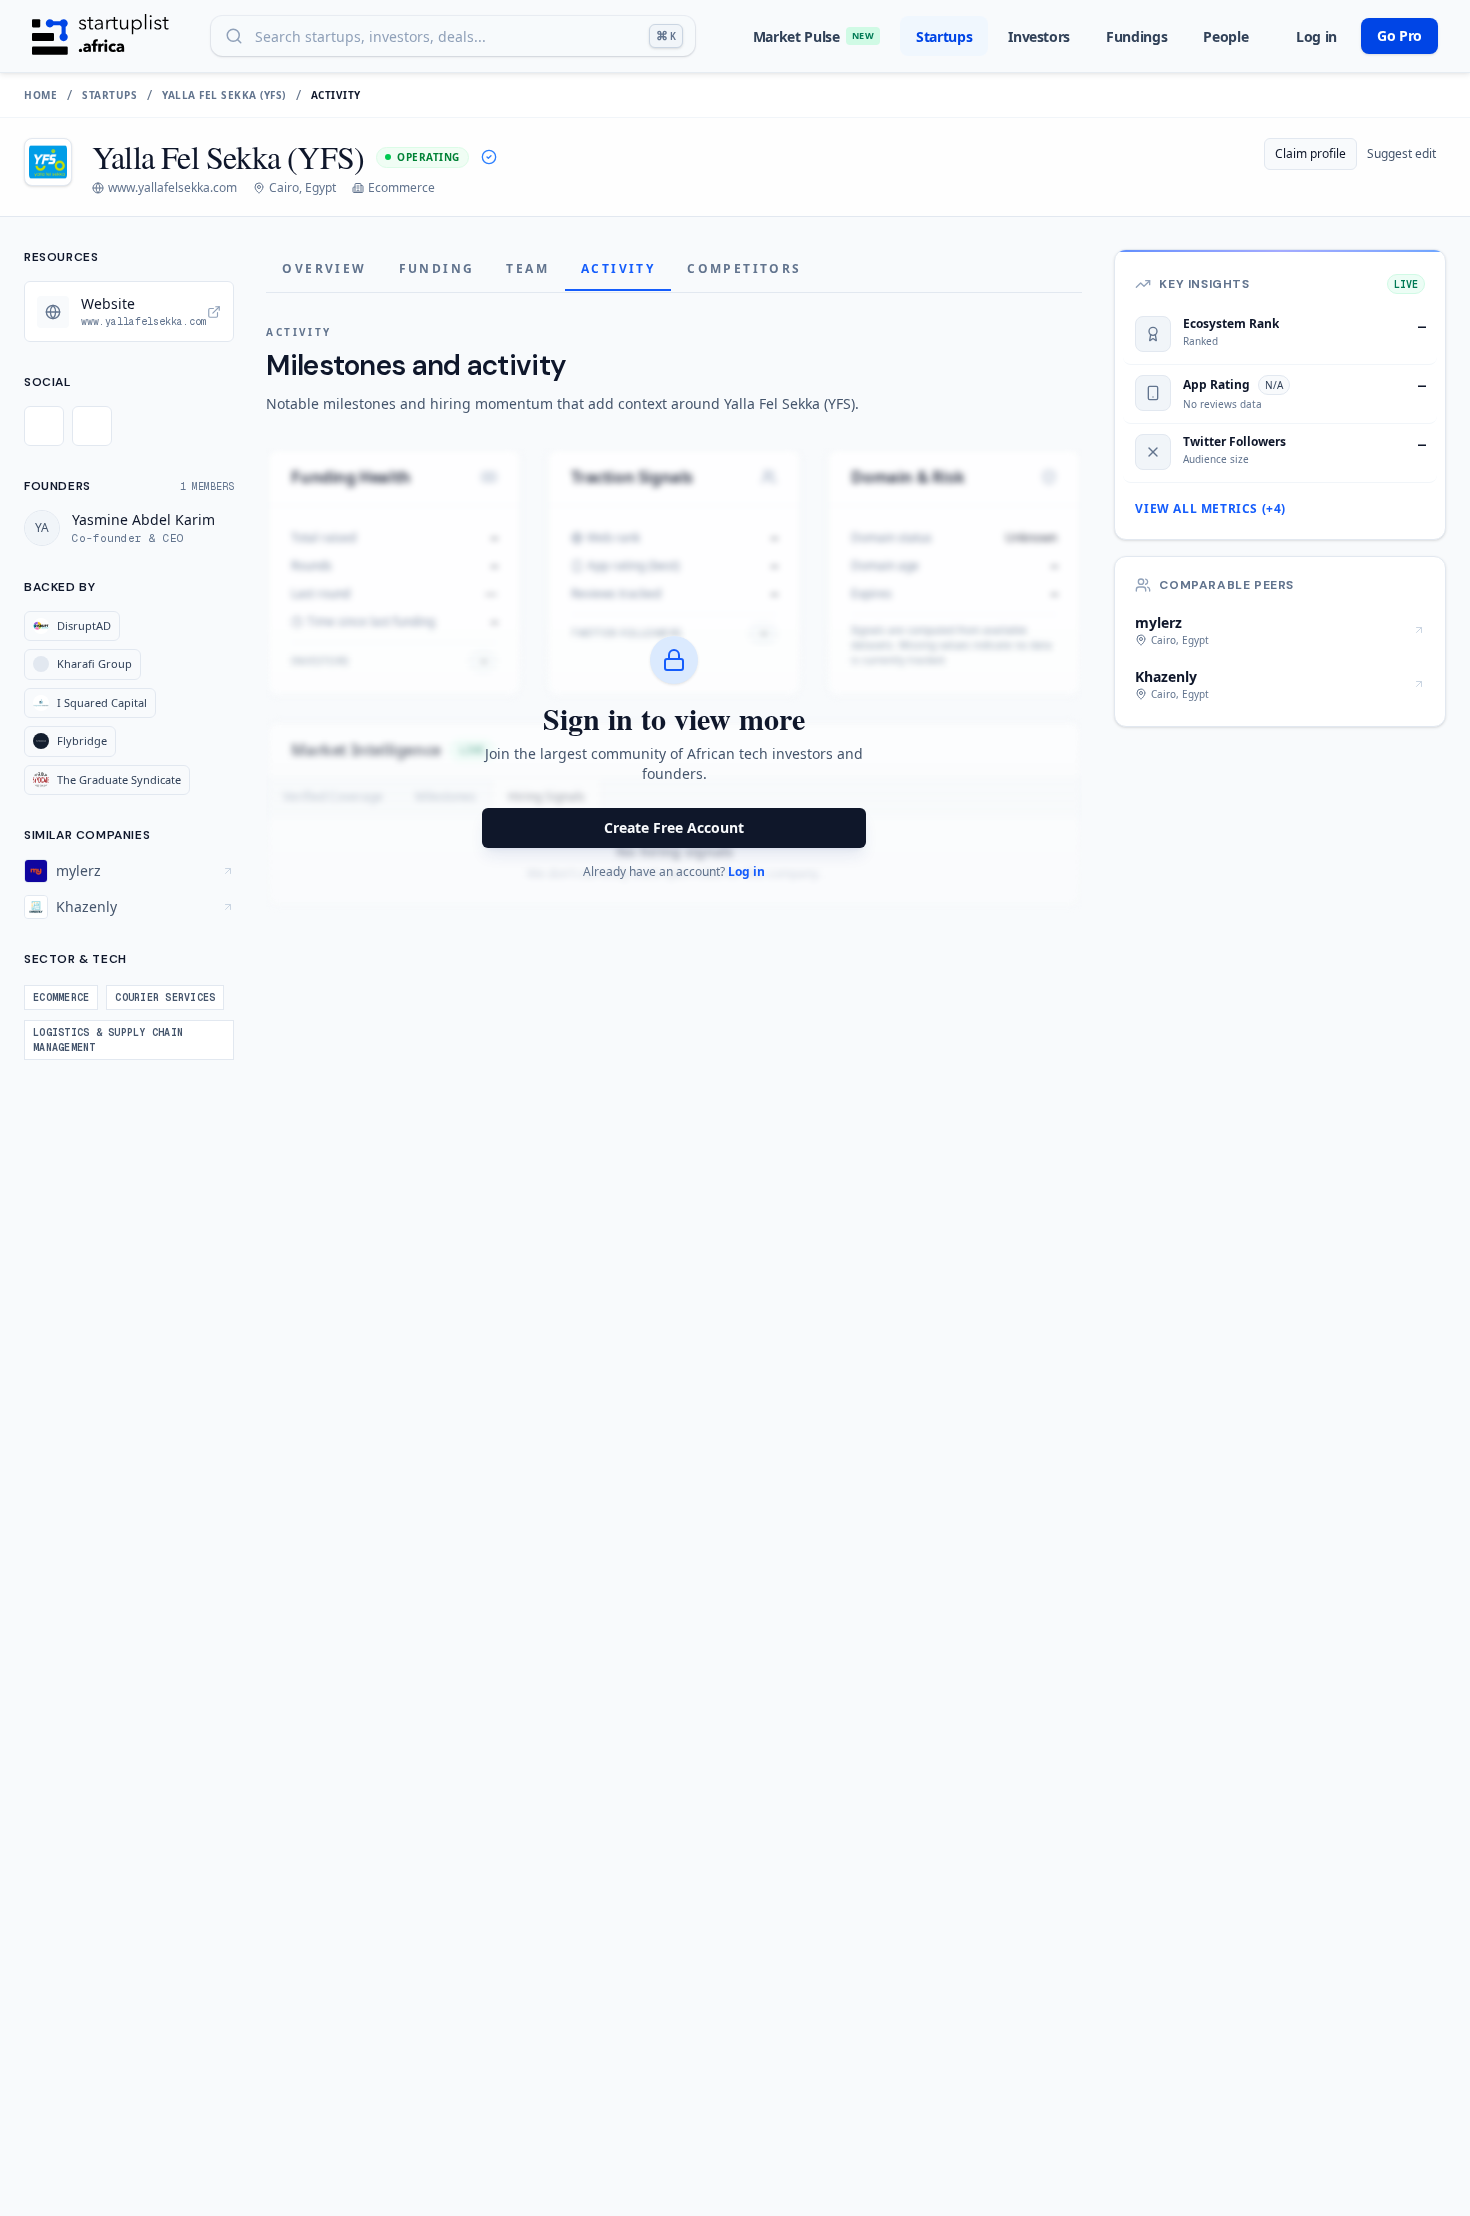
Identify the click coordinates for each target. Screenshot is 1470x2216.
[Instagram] (92, 426)
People (1225, 36)
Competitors (744, 268)
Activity (618, 268)
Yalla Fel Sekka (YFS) (224, 95)
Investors (1039, 36)
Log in (1316, 36)
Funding (437, 268)
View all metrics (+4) (1210, 509)
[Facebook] (44, 426)
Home (40, 95)
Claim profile (1310, 153)
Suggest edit (1401, 153)
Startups (944, 36)
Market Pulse (813, 36)
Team (527, 268)
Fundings (1136, 36)
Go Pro (1399, 35)
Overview (324, 268)
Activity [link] (336, 95)
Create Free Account (674, 827)
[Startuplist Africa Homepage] (100, 36)
